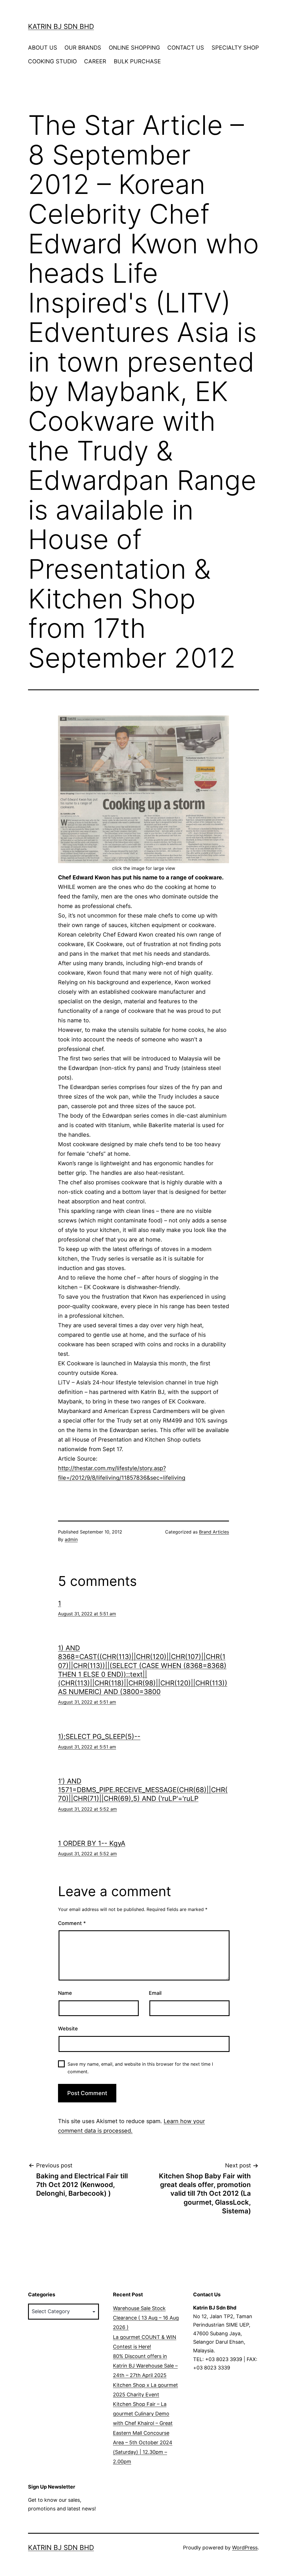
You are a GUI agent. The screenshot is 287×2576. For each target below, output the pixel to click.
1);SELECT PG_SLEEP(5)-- (99, 1737)
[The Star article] (143, 789)
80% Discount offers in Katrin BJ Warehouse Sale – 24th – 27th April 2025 (145, 2366)
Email (155, 1993)
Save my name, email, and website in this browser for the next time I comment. (140, 2068)
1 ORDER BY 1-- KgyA (92, 1843)
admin (71, 1539)
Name (65, 1993)
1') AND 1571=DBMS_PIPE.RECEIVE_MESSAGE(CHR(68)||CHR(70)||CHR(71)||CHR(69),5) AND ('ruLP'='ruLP (143, 1790)
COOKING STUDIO (52, 61)
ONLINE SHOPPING (134, 48)
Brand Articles (214, 1532)
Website (68, 2029)
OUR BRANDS (83, 48)
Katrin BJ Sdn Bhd (61, 26)
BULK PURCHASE (137, 61)
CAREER (95, 61)
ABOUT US (43, 48)
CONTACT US (186, 48)
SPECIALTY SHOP (235, 48)
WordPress (245, 2548)
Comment (72, 1923)
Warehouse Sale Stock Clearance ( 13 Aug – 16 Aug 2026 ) (146, 2318)
